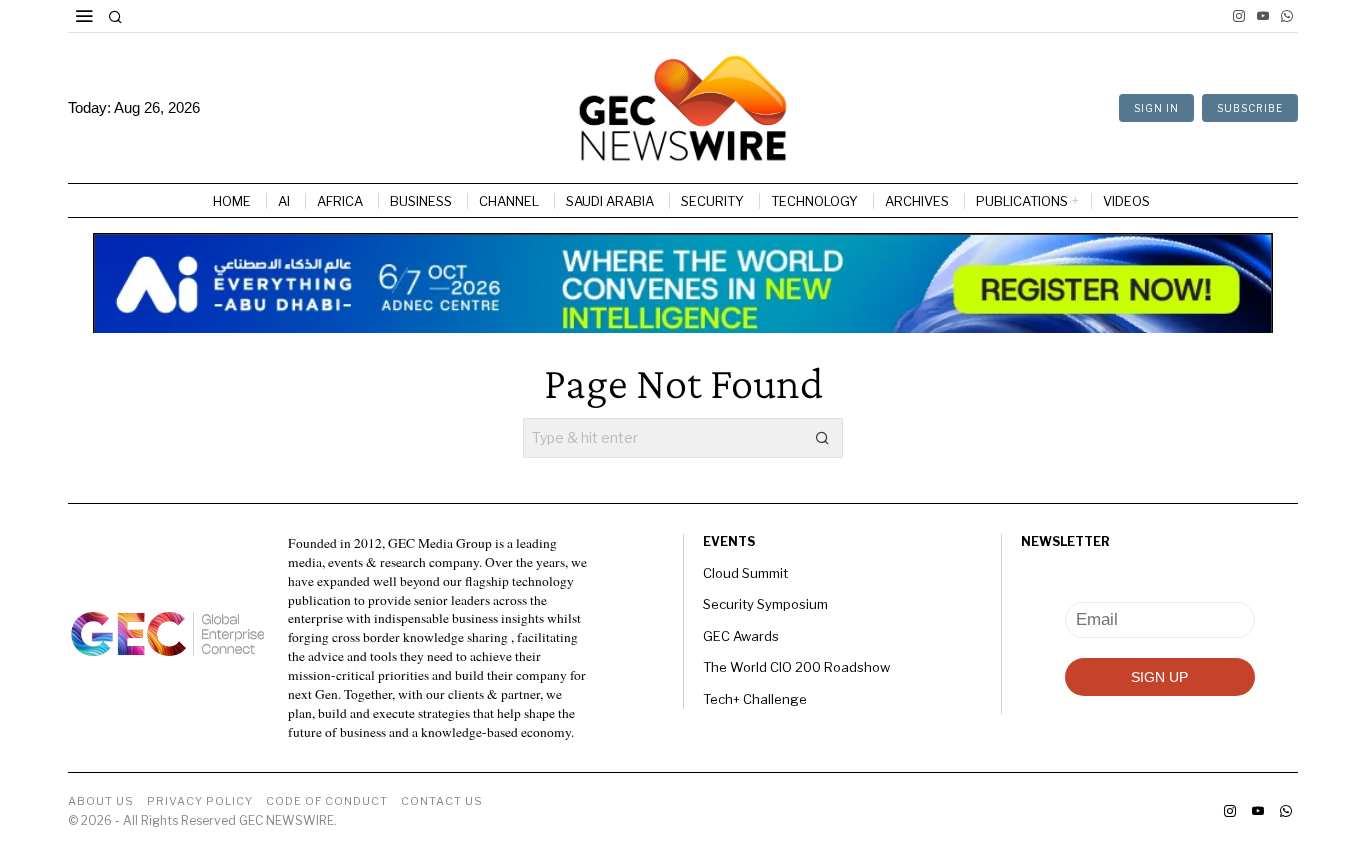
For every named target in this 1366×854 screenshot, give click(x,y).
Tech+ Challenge (755, 699)
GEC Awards (741, 636)
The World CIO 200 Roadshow (796, 667)
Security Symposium (765, 604)
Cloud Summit (745, 573)
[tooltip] (1239, 16)
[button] (823, 438)
